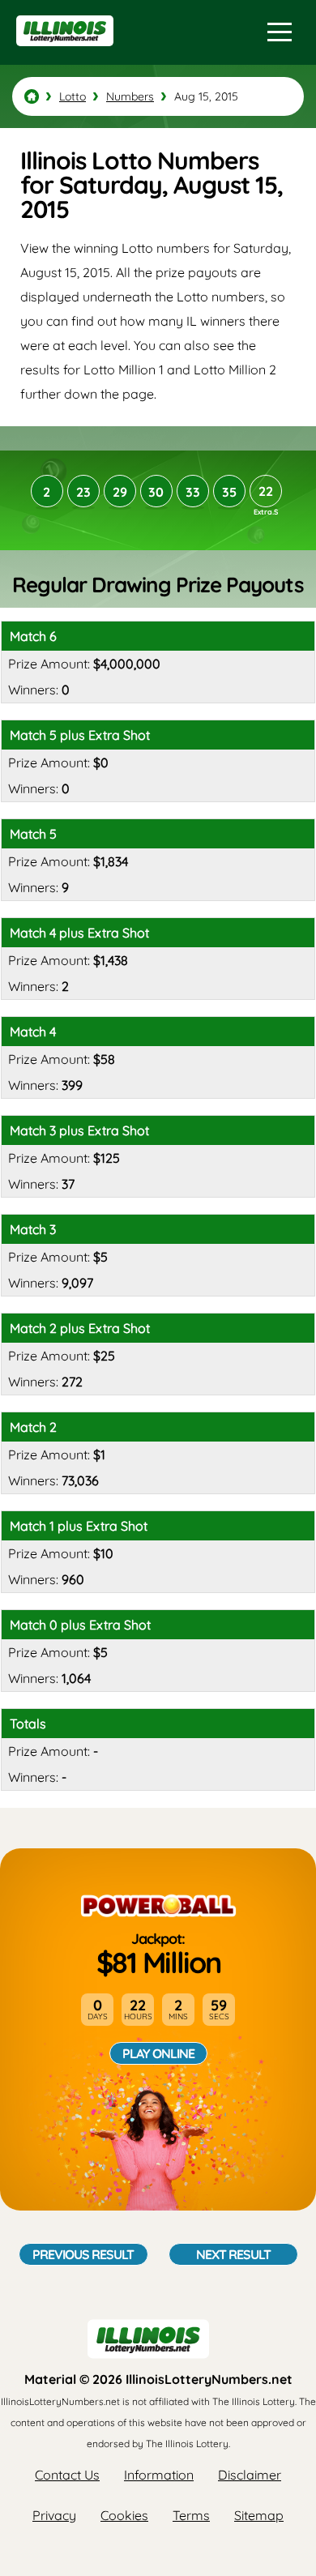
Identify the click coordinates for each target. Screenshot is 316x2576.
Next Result (233, 2254)
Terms (191, 2515)
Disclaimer (250, 2475)
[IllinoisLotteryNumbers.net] (63, 53)
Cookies (124, 2515)
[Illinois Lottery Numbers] (32, 96)
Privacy (54, 2515)
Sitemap (259, 2515)
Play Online (158, 2053)
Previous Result (83, 2254)
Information (159, 2475)
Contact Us (67, 2475)
